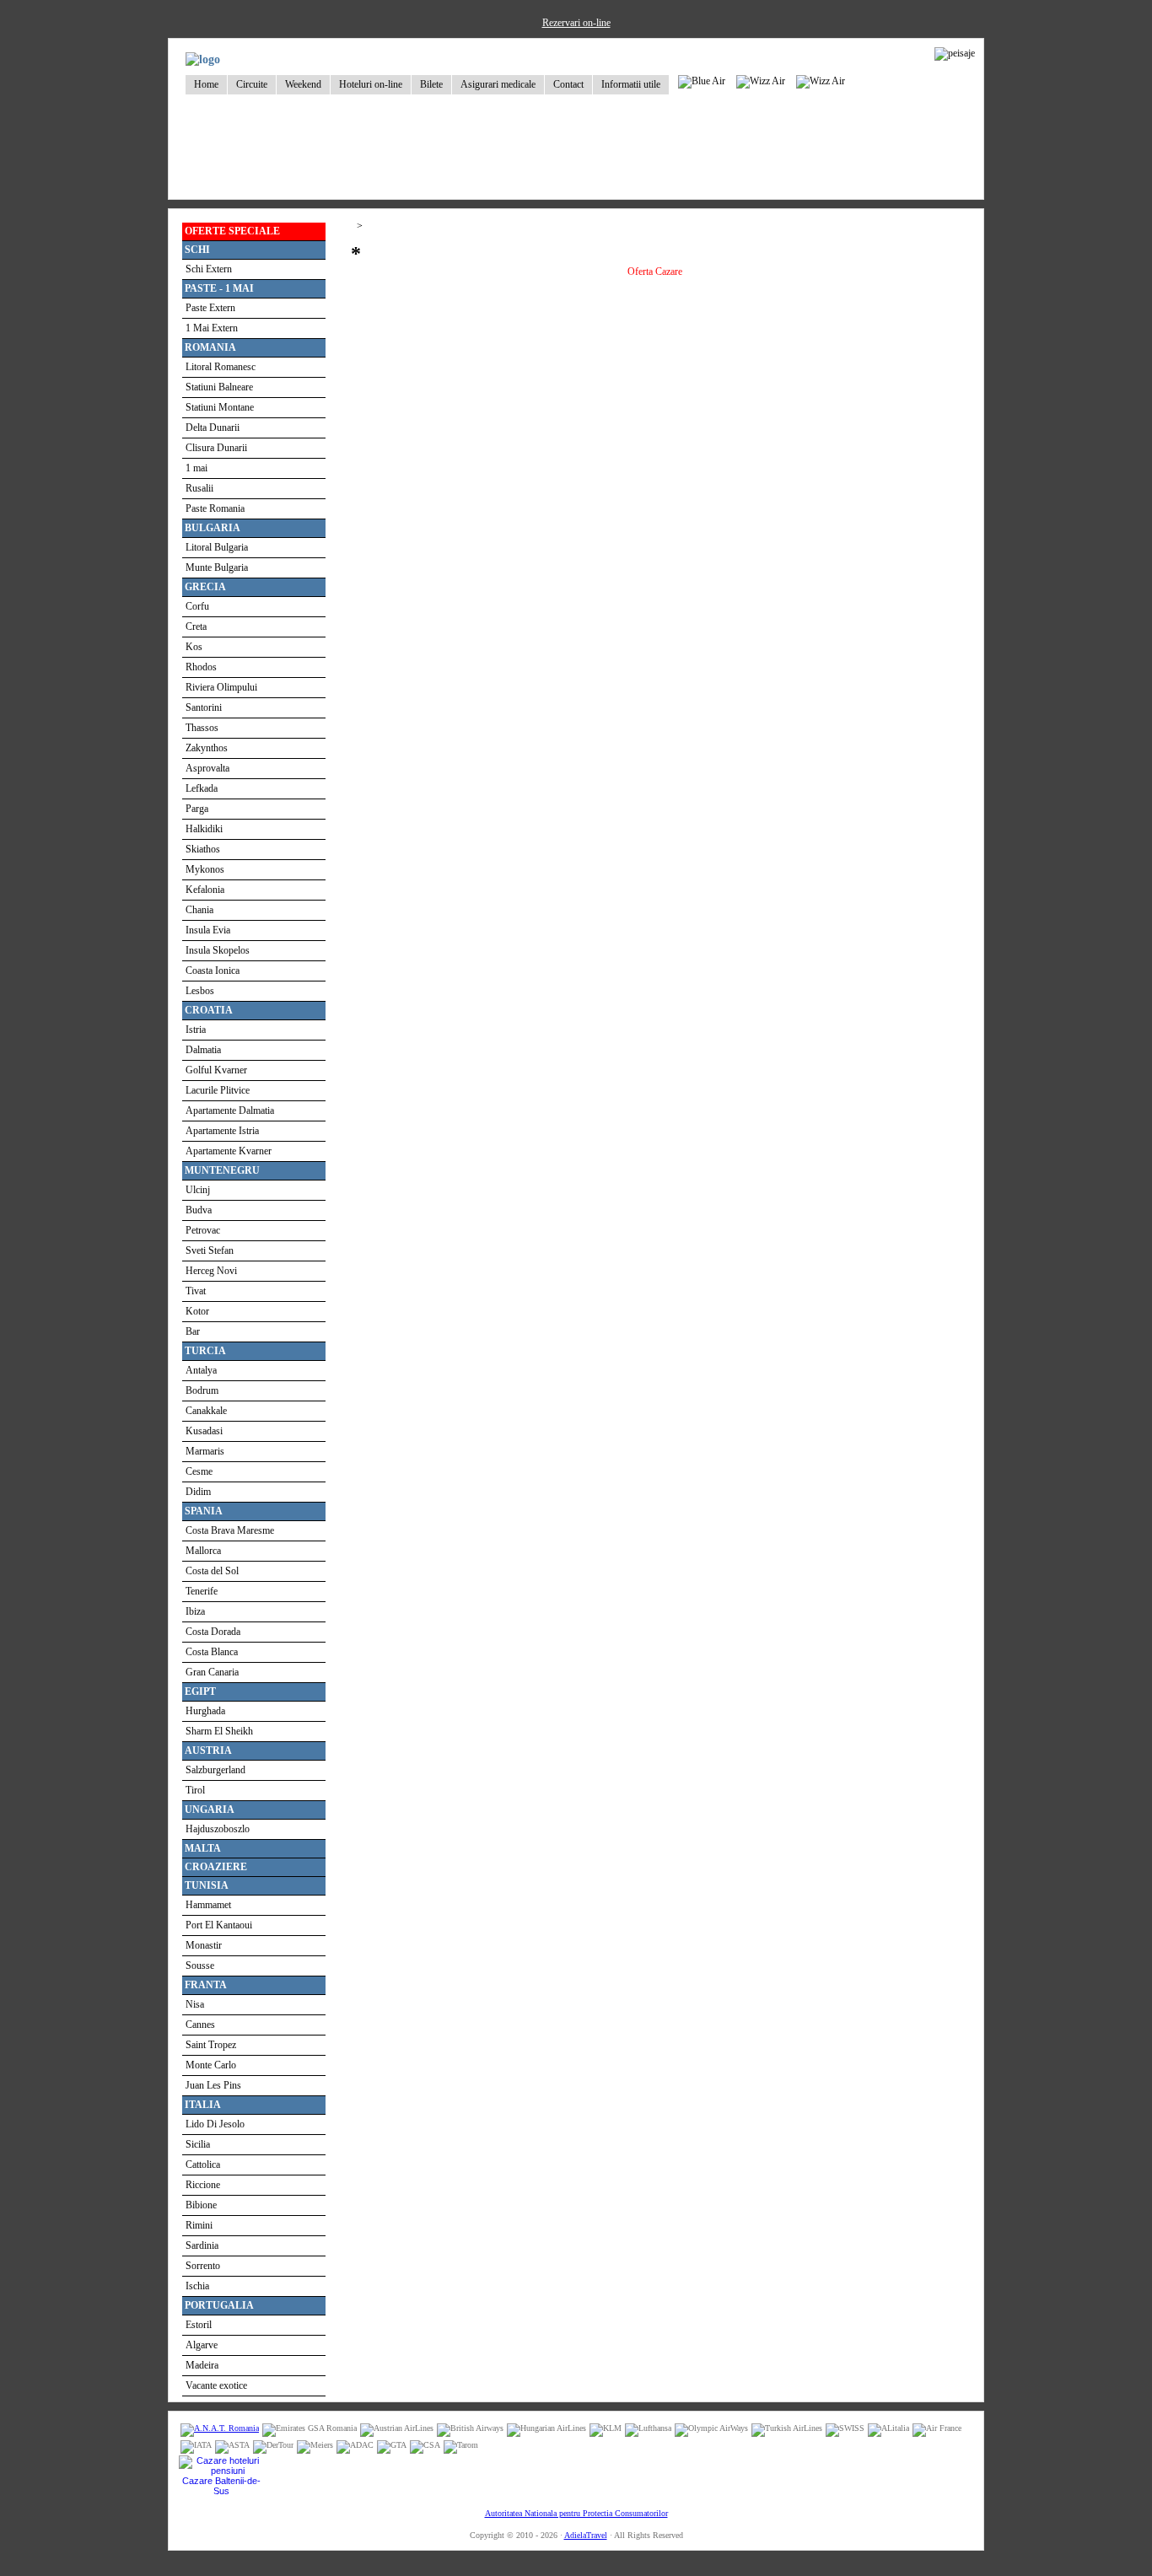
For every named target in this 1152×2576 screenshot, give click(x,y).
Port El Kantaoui (219, 1925)
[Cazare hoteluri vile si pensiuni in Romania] (221, 2471)
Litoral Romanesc (221, 367)
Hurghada (205, 1711)
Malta (203, 1848)
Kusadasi (204, 1431)
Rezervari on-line (576, 23)
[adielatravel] (203, 59)
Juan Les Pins (213, 2085)
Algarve (202, 2345)
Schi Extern (209, 269)
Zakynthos (207, 748)
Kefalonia (205, 890)
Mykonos (205, 869)
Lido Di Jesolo (215, 2124)
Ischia (197, 2286)
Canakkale (206, 1411)
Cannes (200, 2025)
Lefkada (202, 788)
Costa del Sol (212, 1571)
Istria (196, 1030)
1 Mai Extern (212, 328)
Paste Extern (210, 308)
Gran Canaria (212, 1672)
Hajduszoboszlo (218, 1829)
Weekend (303, 84)
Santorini (204, 707)
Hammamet (208, 1905)
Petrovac (203, 1230)
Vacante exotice (216, 2385)
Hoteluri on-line (371, 84)
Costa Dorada (213, 1632)
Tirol (195, 1790)
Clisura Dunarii (216, 448)
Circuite (252, 84)
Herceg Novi (211, 1271)
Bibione (201, 2205)
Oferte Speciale (232, 231)
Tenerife (202, 1591)
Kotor (197, 1311)
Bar (193, 1331)
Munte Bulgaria (217, 567)
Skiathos (203, 849)
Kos (194, 647)
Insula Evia (208, 930)
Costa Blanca (212, 1652)
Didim (198, 1492)
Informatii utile (631, 84)
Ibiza (195, 1611)
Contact (568, 84)
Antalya (201, 1370)
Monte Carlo (211, 2065)
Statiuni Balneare (219, 387)
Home (206, 84)
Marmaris (205, 1451)
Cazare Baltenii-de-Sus (221, 2486)
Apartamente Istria (222, 1131)
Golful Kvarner (216, 1070)
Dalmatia (203, 1050)
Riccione (203, 2185)
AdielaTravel (586, 2535)
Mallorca (203, 1551)
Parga (197, 809)
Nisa (195, 2004)
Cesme (199, 1471)
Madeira (202, 2365)
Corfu (197, 606)
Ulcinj (198, 1190)
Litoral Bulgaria (217, 547)
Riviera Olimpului (221, 687)
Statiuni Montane (220, 407)
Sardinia (202, 2245)
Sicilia (198, 2144)
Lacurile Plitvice (218, 1090)
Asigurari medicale (498, 84)
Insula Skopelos (218, 950)
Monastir (204, 1945)
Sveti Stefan (210, 1250)
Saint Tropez (211, 2045)
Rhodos (201, 667)
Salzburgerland (215, 1770)
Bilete (431, 84)
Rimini (199, 2225)
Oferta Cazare (655, 272)
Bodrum (202, 1390)
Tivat (196, 1291)
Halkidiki (204, 829)
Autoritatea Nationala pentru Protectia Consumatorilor (576, 2513)
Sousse (200, 1966)
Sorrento (203, 2266)
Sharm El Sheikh (219, 1731)
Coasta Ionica (213, 971)
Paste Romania (215, 508)
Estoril (199, 2325)
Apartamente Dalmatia (230, 1111)
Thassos (202, 728)
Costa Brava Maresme (230, 1530)
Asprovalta (207, 768)
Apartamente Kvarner (229, 1151)
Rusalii (199, 488)
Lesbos (200, 991)
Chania (199, 910)
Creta (196, 627)
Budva (199, 1210)
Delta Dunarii (213, 428)
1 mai (196, 468)
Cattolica (203, 2165)
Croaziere (216, 1867)
